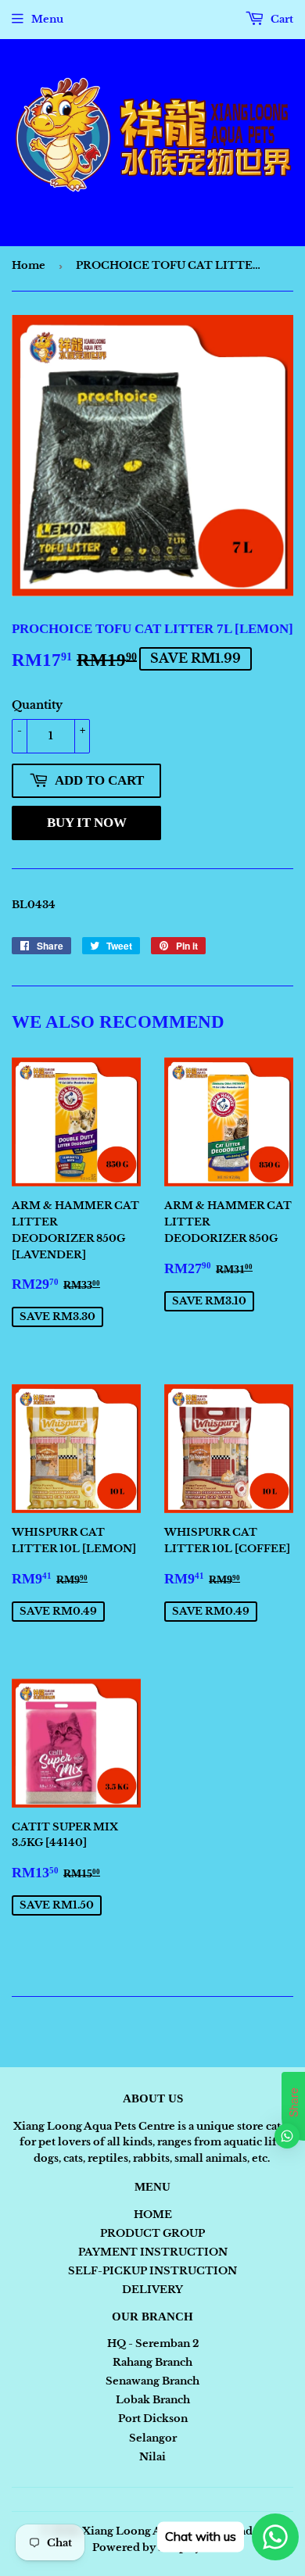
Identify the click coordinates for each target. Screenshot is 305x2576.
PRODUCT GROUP (152, 2233)
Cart (281, 19)
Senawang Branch (152, 2381)
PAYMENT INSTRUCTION (153, 2252)
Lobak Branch (153, 2400)
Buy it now (87, 823)
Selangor (153, 2438)
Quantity (37, 705)
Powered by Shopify (147, 2547)
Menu (47, 19)
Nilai (152, 2457)
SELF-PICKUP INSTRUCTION (152, 2271)
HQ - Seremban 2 (153, 2343)
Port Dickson (153, 2419)
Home (29, 265)
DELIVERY (152, 2290)
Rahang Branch (152, 2362)
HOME (153, 2215)
